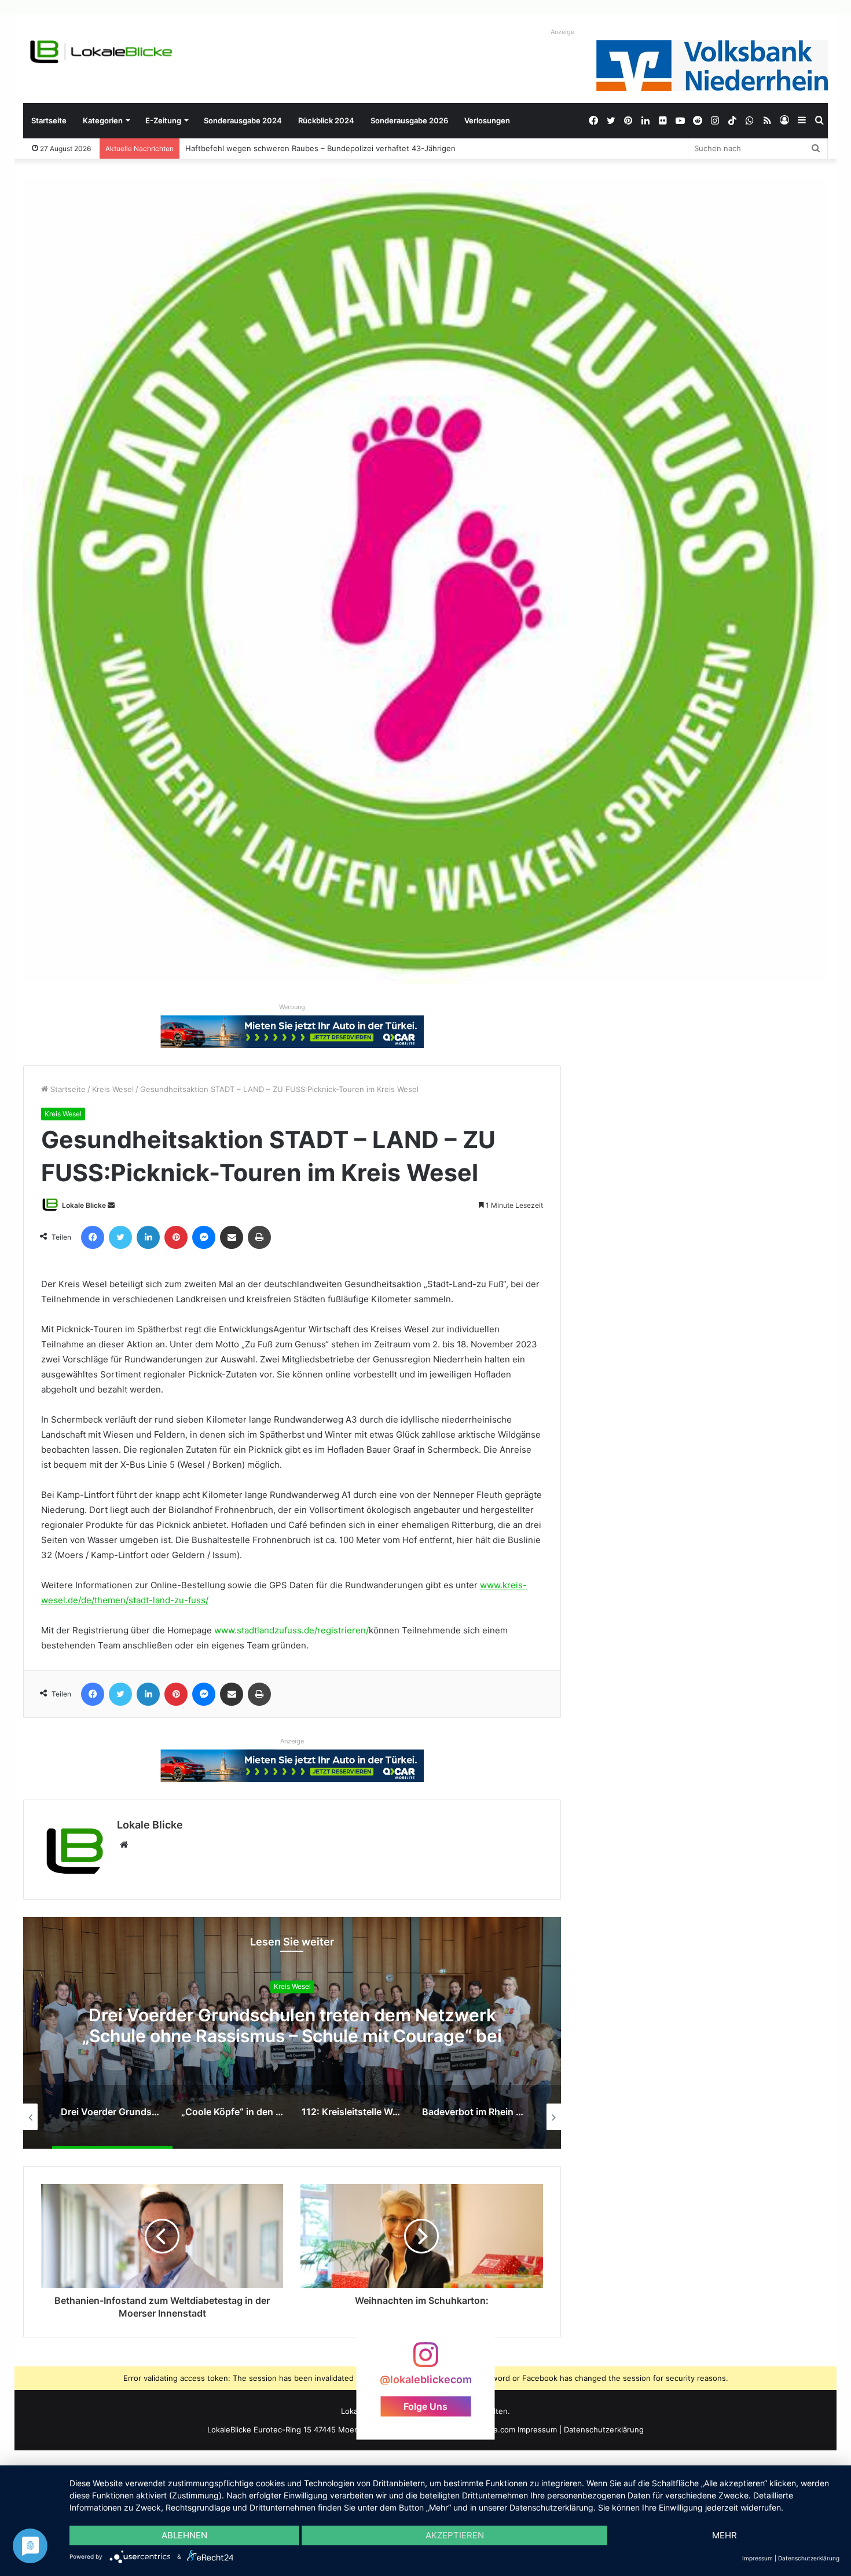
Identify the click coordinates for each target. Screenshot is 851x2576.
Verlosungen (487, 120)
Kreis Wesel (113, 1089)
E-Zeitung (163, 120)
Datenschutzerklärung (604, 2430)
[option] (292, 2033)
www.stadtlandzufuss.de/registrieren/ (291, 1630)
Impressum (537, 2430)
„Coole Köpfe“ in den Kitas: (292, 2026)
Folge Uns (425, 2406)
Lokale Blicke (84, 1205)
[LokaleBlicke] (101, 52)
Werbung (292, 1007)
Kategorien (103, 120)
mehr (725, 2535)
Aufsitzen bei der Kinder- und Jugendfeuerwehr (273, 148)
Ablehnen (184, 2535)
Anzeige (562, 32)
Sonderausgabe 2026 (409, 120)
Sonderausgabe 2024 (243, 120)
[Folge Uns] (425, 2360)
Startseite (49, 120)
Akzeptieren (455, 2535)
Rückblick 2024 (326, 120)
